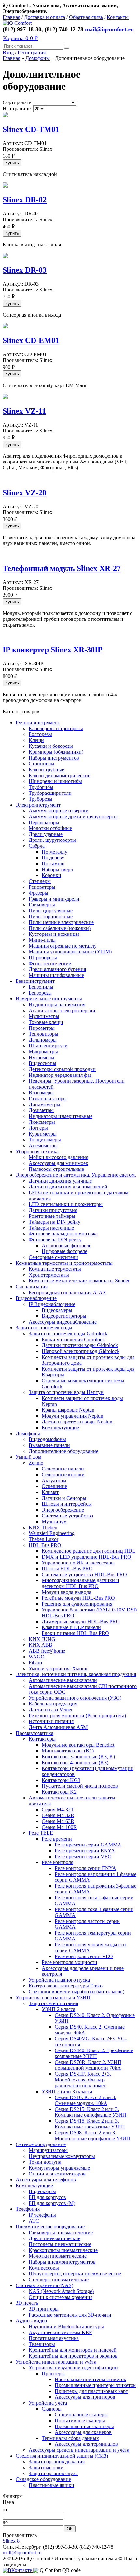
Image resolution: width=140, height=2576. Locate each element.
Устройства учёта (48, 2403)
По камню (53, 864)
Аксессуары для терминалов (86, 2444)
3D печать (27, 2303)
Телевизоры (42, 2344)
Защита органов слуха (53, 2473)
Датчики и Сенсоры (64, 1498)
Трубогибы (41, 787)
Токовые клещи (46, 1022)
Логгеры (38, 1128)
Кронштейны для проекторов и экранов (73, 2356)
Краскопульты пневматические (63, 2250)
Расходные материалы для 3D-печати (70, 2315)
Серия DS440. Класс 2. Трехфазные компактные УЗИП (94, 2053)
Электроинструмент (38, 805)
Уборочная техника (37, 1151)
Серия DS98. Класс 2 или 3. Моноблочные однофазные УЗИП (92, 2136)
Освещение (54, 1486)
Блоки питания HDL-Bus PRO (75, 1633)
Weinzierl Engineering (52, 1533)
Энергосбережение (63, 1510)
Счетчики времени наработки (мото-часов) (77, 1992)
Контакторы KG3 (61, 1780)
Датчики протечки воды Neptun (77, 1422)
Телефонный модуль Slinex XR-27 (62, 568)
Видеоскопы (42, 1063)
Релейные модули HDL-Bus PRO (78, 1598)
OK (70, 2529)
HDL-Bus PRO (45, 1545)
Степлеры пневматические (59, 2279)
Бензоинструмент (35, 981)
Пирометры (42, 1028)
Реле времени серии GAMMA (88, 1845)
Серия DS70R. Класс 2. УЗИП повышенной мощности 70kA (88, 2065)
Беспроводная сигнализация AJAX (68, 1292)
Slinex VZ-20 (24, 493)
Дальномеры (43, 1040)
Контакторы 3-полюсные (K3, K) (78, 1757)
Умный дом (28, 1457)
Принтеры (53, 2373)
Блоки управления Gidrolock (73, 1339)
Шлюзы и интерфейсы (67, 1504)
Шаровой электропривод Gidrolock (81, 1351)
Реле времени (57, 1839)
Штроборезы (43, 958)
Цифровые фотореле (64, 1251)
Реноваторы (42, 887)
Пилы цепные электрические (61, 922)
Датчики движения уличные (60, 1181)
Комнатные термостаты (55, 1269)
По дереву (53, 858)
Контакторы (42, 1739)
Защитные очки (46, 2467)
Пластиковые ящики (51, 2485)
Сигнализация (32, 1287)
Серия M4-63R (58, 1821)
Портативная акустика (54, 2338)
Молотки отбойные (50, 828)
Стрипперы (42, 764)
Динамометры (44, 1104)
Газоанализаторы (48, 1099)
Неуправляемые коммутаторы (62, 2156)
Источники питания (51, 1721)
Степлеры (40, 881)
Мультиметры (44, 1016)
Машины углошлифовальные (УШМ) (70, 952)
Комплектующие (60, 1428)
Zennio (36, 1463)
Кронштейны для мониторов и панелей (73, 2350)
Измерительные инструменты (49, 999)
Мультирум (54, 1522)
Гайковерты (42, 905)
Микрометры (43, 1052)
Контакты (118, 17)
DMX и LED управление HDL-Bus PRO (86, 1557)
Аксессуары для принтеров (85, 2397)
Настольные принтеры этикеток (91, 2379)
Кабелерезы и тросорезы (56, 728)
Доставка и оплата (45, 17)
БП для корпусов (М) (52, 2203)
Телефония (28, 2209)
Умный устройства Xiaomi (58, 1668)
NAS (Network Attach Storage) (61, 2291)
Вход (9, 52)
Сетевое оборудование (41, 2144)
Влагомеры (41, 1093)
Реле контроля (57, 1862)
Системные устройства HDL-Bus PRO (84, 1574)
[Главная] (17, 23)
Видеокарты (42, 2191)
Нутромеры (42, 1057)
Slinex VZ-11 (24, 411)
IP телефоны (42, 2215)
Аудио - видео (31, 2321)
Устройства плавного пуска (59, 1980)
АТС (34, 2221)
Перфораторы (44, 822)
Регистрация (32, 52)
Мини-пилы (42, 940)
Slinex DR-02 (25, 200)
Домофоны (38, 58)
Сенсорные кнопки (63, 1475)
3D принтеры (44, 2309)
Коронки (51, 875)
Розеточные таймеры (52, 1216)
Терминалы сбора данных (70, 2438)
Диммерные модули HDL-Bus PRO (81, 1621)
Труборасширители (50, 793)
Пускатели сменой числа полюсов (80, 1786)
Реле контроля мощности (70, 1962)
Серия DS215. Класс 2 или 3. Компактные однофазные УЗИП (91, 2112)
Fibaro (35, 1663)
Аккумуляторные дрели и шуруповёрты (73, 817)
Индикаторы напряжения (57, 1005)
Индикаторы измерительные (61, 1116)
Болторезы (40, 734)
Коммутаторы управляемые (59, 2168)
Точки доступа (45, 2162)
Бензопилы (41, 987)
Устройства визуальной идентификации (73, 2368)
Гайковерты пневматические (61, 2232)
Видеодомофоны (47, 1439)
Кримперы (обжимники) (56, 752)
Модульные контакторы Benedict (78, 1745)
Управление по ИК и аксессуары (78, 1563)
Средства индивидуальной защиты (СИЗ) (62, 2456)
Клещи (36, 740)
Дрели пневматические (55, 2238)
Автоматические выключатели (63, 1680)
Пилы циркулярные (51, 911)
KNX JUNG (42, 1639)
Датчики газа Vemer (51, 1710)
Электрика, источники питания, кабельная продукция (76, 1674)
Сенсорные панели (63, 1469)
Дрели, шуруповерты (52, 840)
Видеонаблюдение (36, 1298)
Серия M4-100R (59, 1827)
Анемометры (43, 1146)
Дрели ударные (46, 834)
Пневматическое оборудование (50, 2227)
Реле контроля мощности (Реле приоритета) (77, 1715)
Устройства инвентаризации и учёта (56, 2362)
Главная (11, 17)
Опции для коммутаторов (57, 2174)
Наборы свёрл (57, 869)
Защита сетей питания (53, 2003)
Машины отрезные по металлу (63, 946)
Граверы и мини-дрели (54, 899)
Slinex (11, 2541)
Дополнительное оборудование (63, 1451)
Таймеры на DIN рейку (55, 1222)
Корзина (20, 38)
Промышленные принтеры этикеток (95, 2385)
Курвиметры (43, 1134)
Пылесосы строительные (56, 1169)
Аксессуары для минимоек (58, 1163)
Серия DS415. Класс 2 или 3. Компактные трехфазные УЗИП (90, 2124)
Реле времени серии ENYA (85, 1851)
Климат (50, 1492)
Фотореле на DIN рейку (55, 1240)
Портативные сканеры (80, 2420)
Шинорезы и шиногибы (55, 781)
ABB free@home (47, 1651)
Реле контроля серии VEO (84, 1956)
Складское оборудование (43, 2479)
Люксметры (42, 1122)
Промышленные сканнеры (84, 2426)
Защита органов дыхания (57, 2462)
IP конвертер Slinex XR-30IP (53, 650)
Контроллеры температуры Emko (66, 1986)
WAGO (37, 1657)
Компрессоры (44, 2268)
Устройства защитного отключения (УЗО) (75, 1698)
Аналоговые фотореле (66, 1245)
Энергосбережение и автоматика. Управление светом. (76, 1175)
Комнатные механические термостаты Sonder (79, 1281)
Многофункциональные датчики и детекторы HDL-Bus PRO (80, 1583)
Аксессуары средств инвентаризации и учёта (79, 2450)
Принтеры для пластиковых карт (91, 2391)
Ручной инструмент (38, 723)
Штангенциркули (48, 1046)
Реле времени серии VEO (83, 1856)
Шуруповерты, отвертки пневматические (75, 2274)
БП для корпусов (47, 2197)
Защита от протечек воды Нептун (66, 1392)
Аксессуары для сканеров (83, 2432)
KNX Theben (43, 1527)
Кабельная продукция (53, 1704)
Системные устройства (67, 1516)
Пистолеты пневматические (60, 2244)
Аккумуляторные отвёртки (59, 811)
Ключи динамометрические (59, 775)
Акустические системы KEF (60, 2332)
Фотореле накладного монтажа (63, 1234)
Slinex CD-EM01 (31, 340)
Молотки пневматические (58, 2256)
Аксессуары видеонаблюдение (63, 1322)
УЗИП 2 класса (58, 2009)
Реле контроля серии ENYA (85, 1868)
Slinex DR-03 (25, 270)
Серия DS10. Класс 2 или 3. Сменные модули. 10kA (85, 2100)
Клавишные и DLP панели (71, 1627)
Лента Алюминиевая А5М (58, 1727)
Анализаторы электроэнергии (62, 1010)
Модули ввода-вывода (66, 1592)
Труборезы (41, 799)
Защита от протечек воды (44, 1328)
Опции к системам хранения (61, 2297)
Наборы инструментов (54, 758)
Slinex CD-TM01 (31, 129)
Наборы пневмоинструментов (62, 2262)
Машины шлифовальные (56, 975)
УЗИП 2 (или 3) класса (67, 2091)
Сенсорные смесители (53, 1257)
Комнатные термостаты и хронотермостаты (64, 1263)
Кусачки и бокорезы (51, 746)
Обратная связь (86, 17)
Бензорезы (40, 993)
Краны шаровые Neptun (68, 1410)
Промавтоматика (35, 1733)
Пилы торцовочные (51, 916)
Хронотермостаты (49, 1275)
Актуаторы (54, 1480)
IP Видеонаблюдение (52, 1304)
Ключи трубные (46, 770)
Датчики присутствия (53, 1210)
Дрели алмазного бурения (57, 969)
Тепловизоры (43, 1034)
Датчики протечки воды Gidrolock (80, 1345)
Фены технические (50, 963)
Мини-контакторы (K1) (68, 1751)
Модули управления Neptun (72, 1416)
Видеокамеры (57, 1310)
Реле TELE (41, 1833)
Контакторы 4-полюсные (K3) (75, 1762)
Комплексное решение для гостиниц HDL (89, 1551)
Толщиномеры (45, 1140)
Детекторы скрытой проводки (62, 1069)
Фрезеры (38, 893)
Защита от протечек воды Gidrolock (68, 1334)
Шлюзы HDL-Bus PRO (67, 1569)
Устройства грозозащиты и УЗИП (53, 1997)
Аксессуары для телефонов (46, 2180)
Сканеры (52, 2409)
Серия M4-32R (58, 1815)
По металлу (55, 852)
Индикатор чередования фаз (60, 1075)
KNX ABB (41, 1645)
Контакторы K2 (59, 1792)
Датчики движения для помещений (68, 1187)
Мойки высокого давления (58, 1157)
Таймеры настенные (51, 1228)
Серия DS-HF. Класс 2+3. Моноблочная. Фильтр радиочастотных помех (83, 2080)
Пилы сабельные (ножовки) (60, 928)
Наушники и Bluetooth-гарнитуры (66, 2326)
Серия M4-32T (58, 1809)
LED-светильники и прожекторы (66, 1204)
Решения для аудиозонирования (77, 1604)
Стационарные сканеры (81, 2415)
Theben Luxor (43, 1539)
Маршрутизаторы (48, 2150)
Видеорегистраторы (64, 1316)
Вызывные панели (49, 1445)
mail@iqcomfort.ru (109, 29)
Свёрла (37, 846)
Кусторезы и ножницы (54, 934)
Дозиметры (41, 1110)
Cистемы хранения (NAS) (44, 2285)
